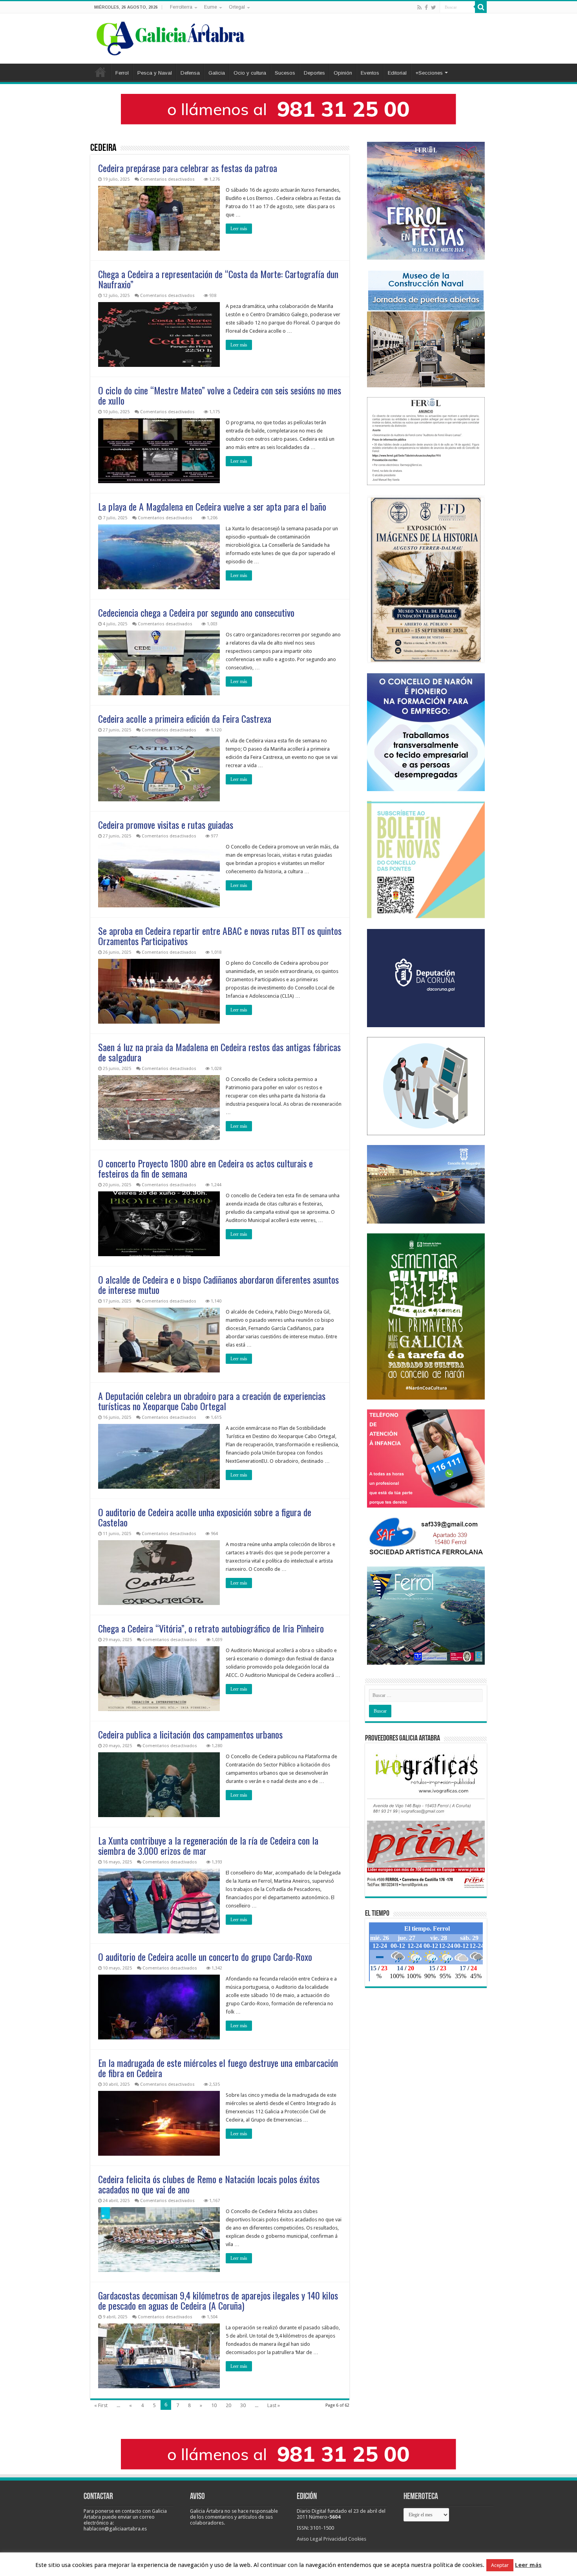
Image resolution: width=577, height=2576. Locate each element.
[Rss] (419, 7)
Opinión (343, 73)
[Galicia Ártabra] (171, 37)
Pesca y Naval (155, 73)
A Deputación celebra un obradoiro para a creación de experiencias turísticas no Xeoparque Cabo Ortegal (212, 1401)
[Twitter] (434, 7)
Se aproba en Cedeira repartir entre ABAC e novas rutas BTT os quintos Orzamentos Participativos (220, 936)
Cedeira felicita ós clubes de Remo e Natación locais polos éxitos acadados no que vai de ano (209, 2184)
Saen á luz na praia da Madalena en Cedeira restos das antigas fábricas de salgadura (219, 1052)
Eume (211, 7)
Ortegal (237, 7)
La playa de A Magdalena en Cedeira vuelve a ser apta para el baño (212, 506)
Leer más (239, 229)
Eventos (370, 73)
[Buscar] (481, 7)
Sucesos (285, 73)
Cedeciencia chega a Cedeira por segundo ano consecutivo (196, 612)
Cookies (357, 2539)
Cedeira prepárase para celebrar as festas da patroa (188, 168)
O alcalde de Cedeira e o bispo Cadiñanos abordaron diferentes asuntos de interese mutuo (218, 1284)
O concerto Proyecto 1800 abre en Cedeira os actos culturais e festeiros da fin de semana (205, 1168)
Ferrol (122, 73)
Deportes (314, 73)
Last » (274, 2405)
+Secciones (429, 73)
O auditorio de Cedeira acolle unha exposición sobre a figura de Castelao (205, 1517)
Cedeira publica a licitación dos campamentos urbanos (190, 1734)
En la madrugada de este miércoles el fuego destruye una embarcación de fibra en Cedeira (218, 2068)
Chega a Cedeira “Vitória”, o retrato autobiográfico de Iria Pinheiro (211, 1628)
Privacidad (335, 2539)
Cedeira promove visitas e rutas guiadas (166, 824)
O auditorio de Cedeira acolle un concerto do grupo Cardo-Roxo (205, 1957)
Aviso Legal (309, 2539)
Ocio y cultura (250, 73)
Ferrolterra (181, 7)
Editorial (397, 73)
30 (243, 2405)
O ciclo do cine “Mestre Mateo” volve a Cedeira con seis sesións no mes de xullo (220, 395)
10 (214, 2405)
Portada (100, 72)
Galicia (217, 73)
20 (228, 2405)
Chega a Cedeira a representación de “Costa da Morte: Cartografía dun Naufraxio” (218, 279)
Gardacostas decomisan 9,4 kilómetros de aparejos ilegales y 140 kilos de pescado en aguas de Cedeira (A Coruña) (218, 2300)
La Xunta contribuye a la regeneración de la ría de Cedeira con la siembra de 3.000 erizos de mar (208, 1845)
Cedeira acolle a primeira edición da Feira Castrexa (185, 718)
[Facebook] (426, 7)
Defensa (190, 73)
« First (101, 2405)
